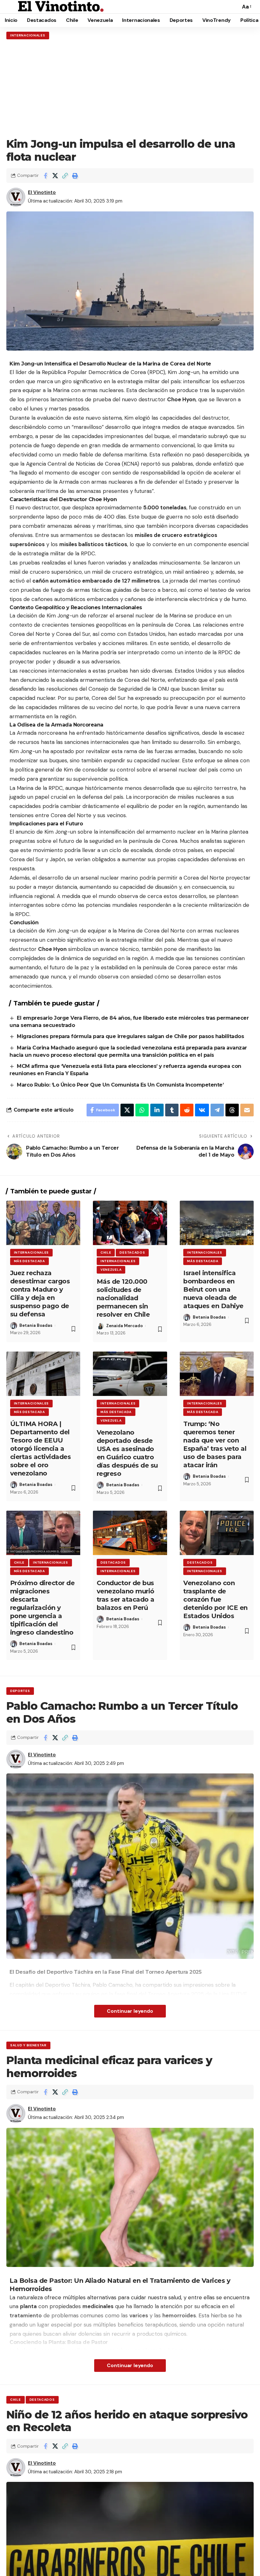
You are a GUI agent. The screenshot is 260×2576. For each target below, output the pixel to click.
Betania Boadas (36, 1325)
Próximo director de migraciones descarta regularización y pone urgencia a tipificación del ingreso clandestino (42, 1608)
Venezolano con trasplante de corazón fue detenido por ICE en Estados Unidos (215, 1599)
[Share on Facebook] (45, 176)
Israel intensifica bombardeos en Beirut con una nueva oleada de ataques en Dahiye (213, 1289)
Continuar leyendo (130, 2011)
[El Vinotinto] (61, 7)
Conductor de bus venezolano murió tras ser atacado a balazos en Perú (126, 1595)
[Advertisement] (130, 88)
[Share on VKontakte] (202, 1110)
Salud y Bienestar (28, 2045)
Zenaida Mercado (124, 1326)
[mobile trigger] (12, 7)
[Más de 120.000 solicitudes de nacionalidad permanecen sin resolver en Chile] (130, 1223)
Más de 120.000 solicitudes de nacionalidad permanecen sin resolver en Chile (123, 1298)
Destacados (132, 1252)
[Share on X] (55, 176)
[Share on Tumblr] (172, 1110)
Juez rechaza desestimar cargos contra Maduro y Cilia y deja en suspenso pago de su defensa (40, 1294)
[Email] (247, 1110)
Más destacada (29, 1261)
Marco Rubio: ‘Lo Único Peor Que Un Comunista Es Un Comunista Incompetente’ (120, 1085)
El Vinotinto (42, 192)
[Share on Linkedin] (157, 1110)
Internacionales (28, 35)
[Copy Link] (65, 176)
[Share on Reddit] (187, 1110)
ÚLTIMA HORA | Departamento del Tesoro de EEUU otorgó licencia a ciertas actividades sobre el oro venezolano (41, 1449)
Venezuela (111, 1270)
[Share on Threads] (232, 1110)
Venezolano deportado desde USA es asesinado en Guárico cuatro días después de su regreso (127, 1453)
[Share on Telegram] (217, 1110)
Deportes (20, 1691)
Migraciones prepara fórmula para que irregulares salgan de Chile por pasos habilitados (131, 1036)
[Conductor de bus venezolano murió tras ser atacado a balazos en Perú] (130, 1533)
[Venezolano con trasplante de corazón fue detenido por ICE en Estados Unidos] (217, 1533)
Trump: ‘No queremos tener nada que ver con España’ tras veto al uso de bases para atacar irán (215, 1444)
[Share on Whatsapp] (142, 1110)
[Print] (75, 176)
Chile (106, 1252)
